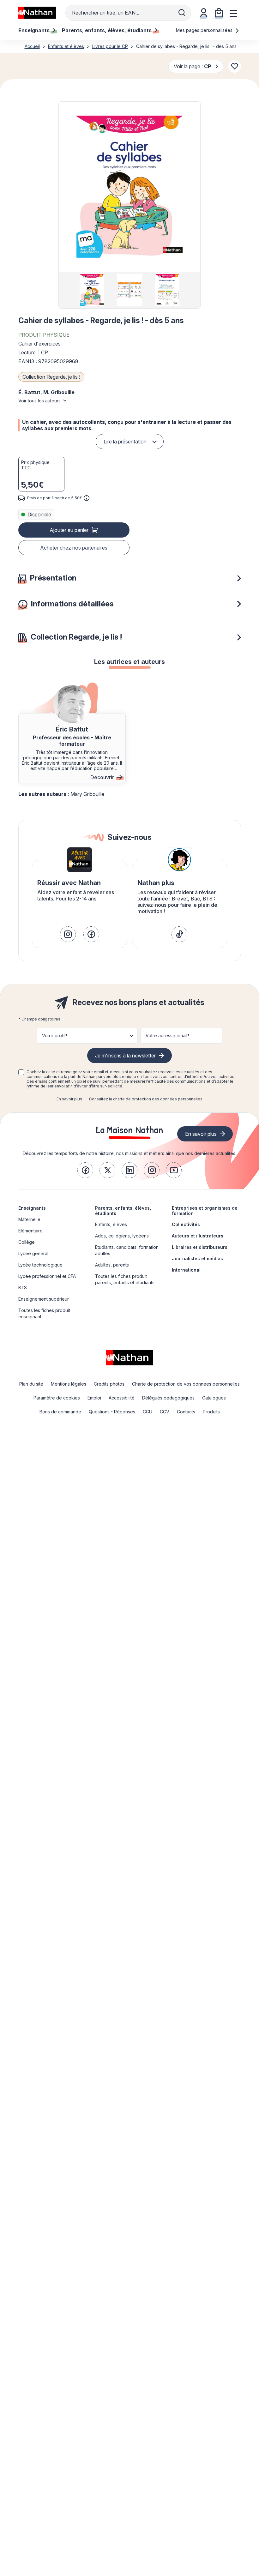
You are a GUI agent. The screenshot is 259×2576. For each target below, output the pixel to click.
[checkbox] (21, 1072)
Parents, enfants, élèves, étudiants (123, 1211)
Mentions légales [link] (69, 1384)
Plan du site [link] (31, 1384)
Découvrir (102, 777)
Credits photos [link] (109, 1384)
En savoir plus (69, 1099)
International (186, 1270)
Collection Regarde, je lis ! (51, 377)
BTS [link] (23, 1288)
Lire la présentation (125, 442)
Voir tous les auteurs (39, 401)
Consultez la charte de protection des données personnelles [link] (146, 1099)
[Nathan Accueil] (37, 13)
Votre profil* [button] (55, 1035)
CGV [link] (165, 1412)
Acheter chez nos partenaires (74, 548)
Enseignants (32, 1208)
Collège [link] (27, 1242)
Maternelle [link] (29, 1219)
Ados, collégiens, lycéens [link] (122, 1236)
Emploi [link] (94, 1398)
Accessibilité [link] (122, 1398)
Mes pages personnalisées (205, 30)
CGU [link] (148, 1412)
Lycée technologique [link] (40, 1265)
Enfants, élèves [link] (111, 1224)
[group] (92, 290)
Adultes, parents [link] (112, 1265)
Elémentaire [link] (30, 1231)
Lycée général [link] (33, 1253)
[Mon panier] (219, 13)
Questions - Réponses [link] (112, 1412)
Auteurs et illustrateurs (198, 1236)
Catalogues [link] (214, 1398)
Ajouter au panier (69, 530)
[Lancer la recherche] (182, 13)
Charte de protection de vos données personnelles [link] (186, 1384)
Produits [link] (211, 1412)
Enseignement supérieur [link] (44, 1299)
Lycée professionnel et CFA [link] (47, 1276)
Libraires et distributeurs (200, 1247)
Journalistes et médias (197, 1258)
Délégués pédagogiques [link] (168, 1398)
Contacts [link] (186, 1412)
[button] (129, 187)
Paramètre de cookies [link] (57, 1398)
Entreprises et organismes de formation (205, 1211)
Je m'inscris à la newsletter (125, 1056)
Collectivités (186, 1224)
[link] (68, 934)
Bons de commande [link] (60, 1412)
